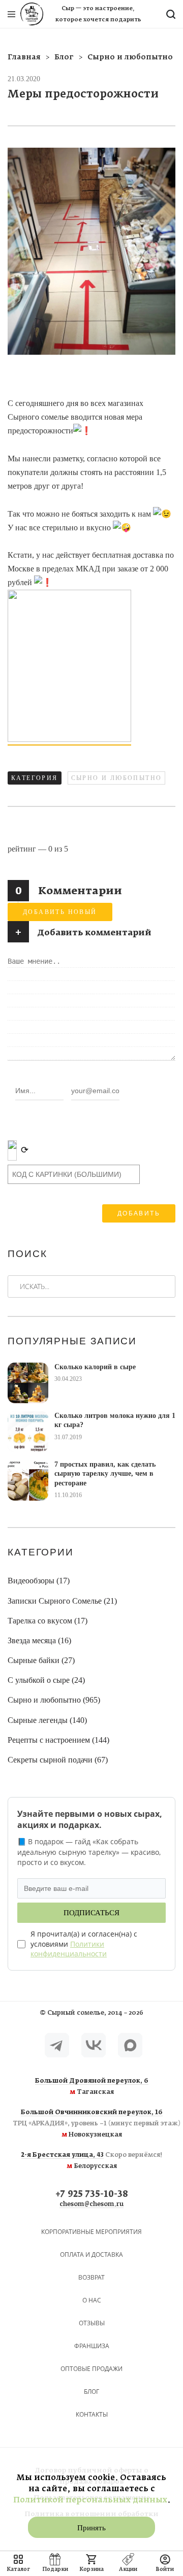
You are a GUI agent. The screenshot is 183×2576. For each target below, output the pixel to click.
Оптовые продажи (91, 2369)
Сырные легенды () (47, 1720)
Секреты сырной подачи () (58, 1760)
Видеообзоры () (39, 1581)
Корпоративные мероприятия (91, 2232)
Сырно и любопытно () (54, 1700)
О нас (92, 2300)
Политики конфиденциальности (69, 1949)
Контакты (92, 2414)
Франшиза (92, 2346)
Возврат (91, 2277)
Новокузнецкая (91, 2124)
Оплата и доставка (91, 2255)
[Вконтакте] (94, 2045)
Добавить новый (60, 912)
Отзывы (92, 2323)
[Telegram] (57, 2045)
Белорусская (92, 2161)
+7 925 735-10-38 (92, 2195)
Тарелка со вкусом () (48, 1621)
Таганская (92, 2087)
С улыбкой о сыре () (46, 1680)
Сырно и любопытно (117, 778)
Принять (91, 2528)
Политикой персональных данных (90, 2500)
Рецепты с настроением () (58, 1740)
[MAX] (130, 2045)
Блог (91, 2392)
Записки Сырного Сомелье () (62, 1601)
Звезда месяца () (39, 1640)
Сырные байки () (41, 1660)
